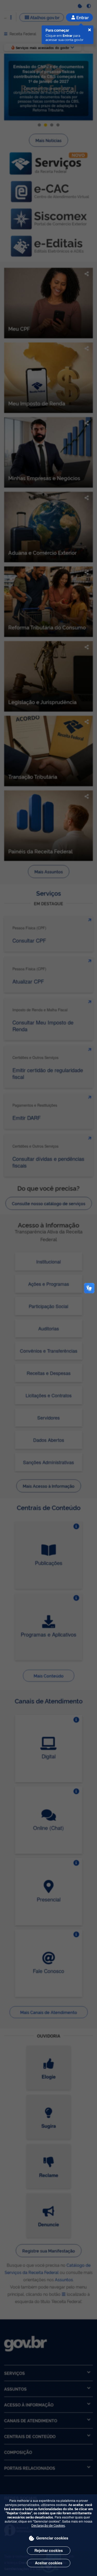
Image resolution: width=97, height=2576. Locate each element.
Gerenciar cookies (52, 2538)
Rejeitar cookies (49, 2550)
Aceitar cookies (49, 2563)
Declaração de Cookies (48, 2525)
